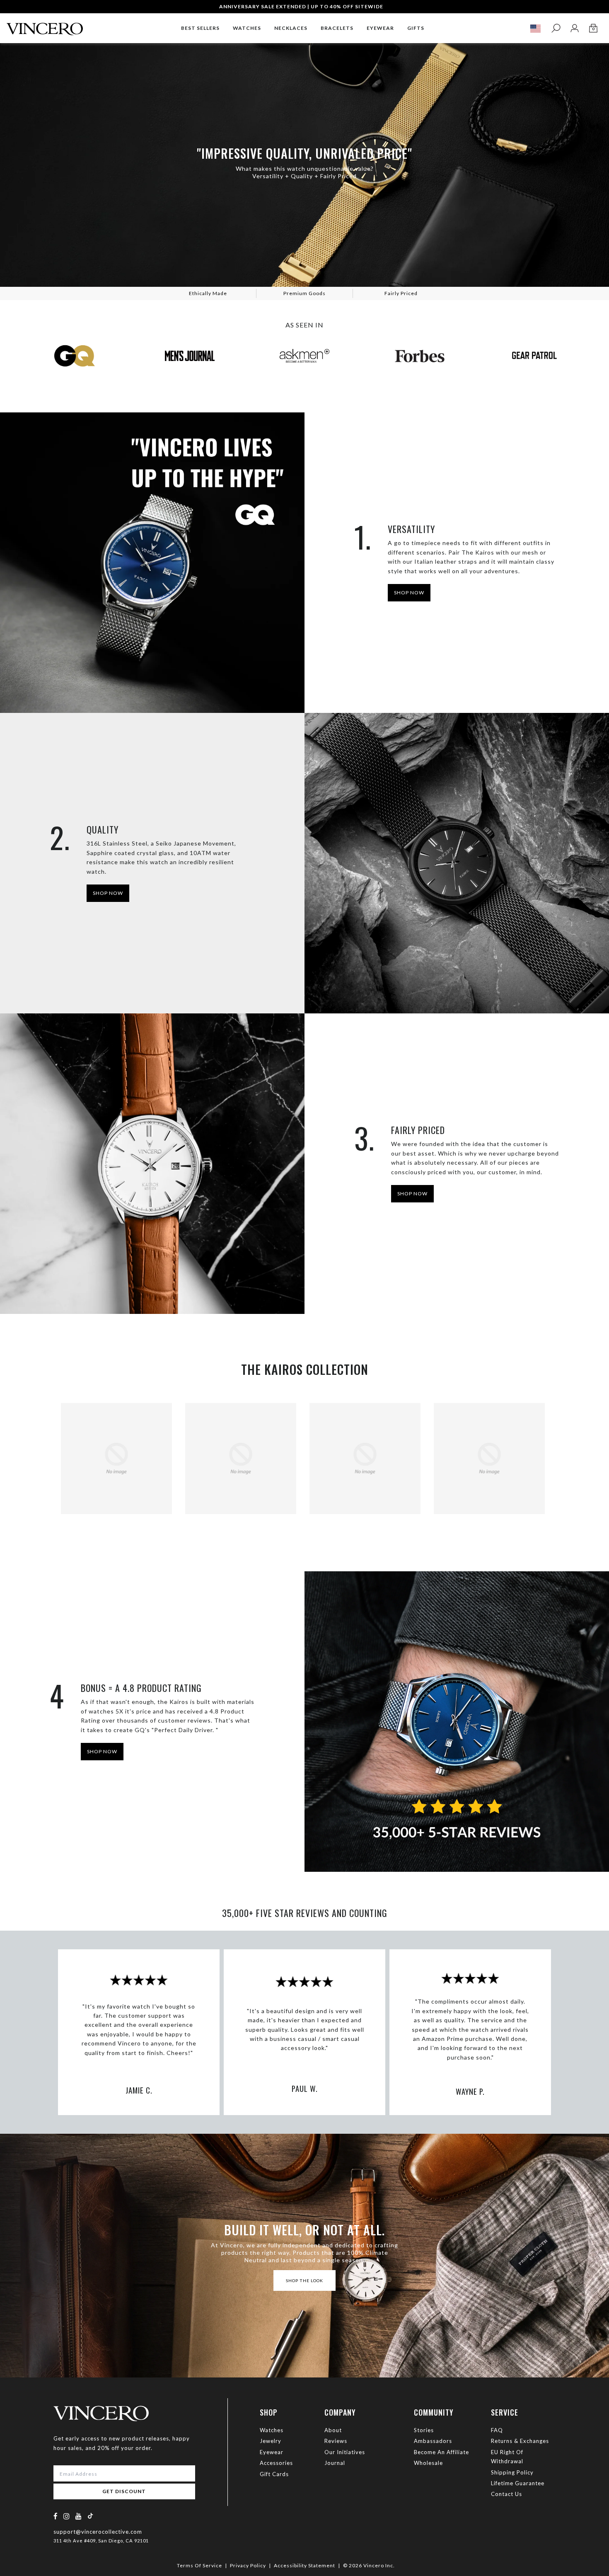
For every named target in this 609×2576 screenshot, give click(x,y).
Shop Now (108, 893)
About (333, 2430)
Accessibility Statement (304, 2565)
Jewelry (271, 2441)
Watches (272, 2430)
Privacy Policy (248, 2565)
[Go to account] (574, 28)
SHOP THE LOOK (304, 2280)
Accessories (276, 2463)
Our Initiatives (345, 2452)
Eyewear (272, 2452)
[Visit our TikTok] (90, 2516)
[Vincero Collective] (45, 25)
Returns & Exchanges (520, 2441)
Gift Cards (274, 2474)
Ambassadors (433, 2441)
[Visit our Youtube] (79, 2516)
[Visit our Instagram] (67, 2516)
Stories (424, 2430)
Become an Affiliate (441, 2452)
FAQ (497, 2430)
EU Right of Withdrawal (507, 2457)
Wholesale (428, 2463)
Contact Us (506, 2494)
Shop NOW (409, 593)
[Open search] (556, 28)
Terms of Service (199, 2565)
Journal (335, 2463)
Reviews (336, 2441)
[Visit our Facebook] (56, 2516)
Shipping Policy (512, 2472)
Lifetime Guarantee (518, 2483)
